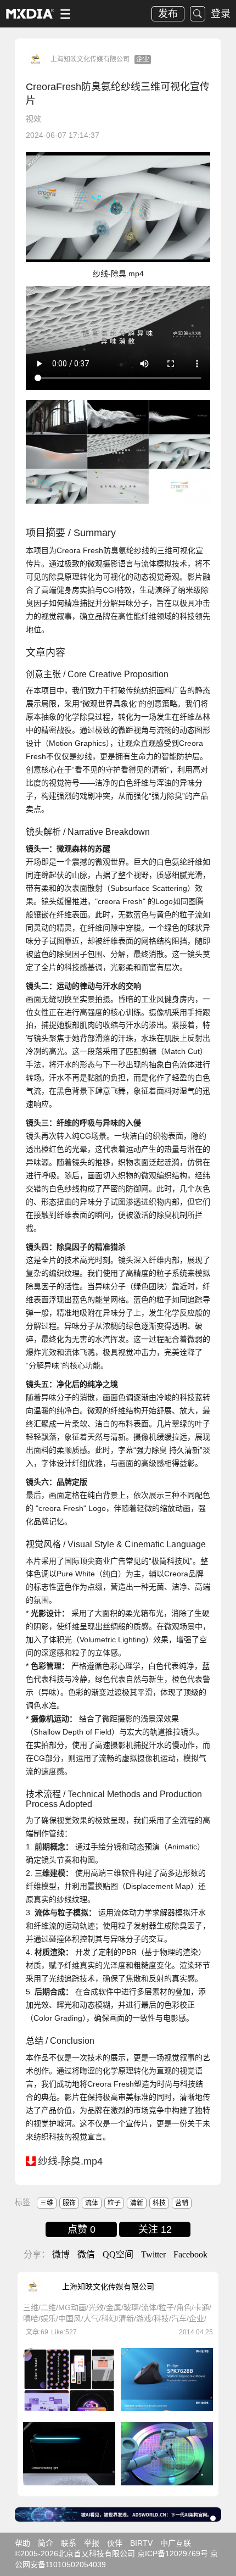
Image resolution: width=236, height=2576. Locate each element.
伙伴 (115, 2543)
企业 (143, 59)
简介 (46, 2543)
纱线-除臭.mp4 (70, 2161)
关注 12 (155, 2229)
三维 (47, 2203)
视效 (33, 119)
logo (30, 14)
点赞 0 (82, 2229)
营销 (182, 2203)
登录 (221, 14)
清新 (137, 2203)
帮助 (23, 2543)
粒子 (114, 2203)
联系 (69, 2543)
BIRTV (141, 2543)
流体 (92, 2203)
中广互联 (176, 2543)
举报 (92, 2543)
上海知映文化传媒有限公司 (90, 59)
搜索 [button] (198, 14)
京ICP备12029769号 (173, 2553)
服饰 (69, 2203)
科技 (159, 2203)
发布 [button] (168, 14)
